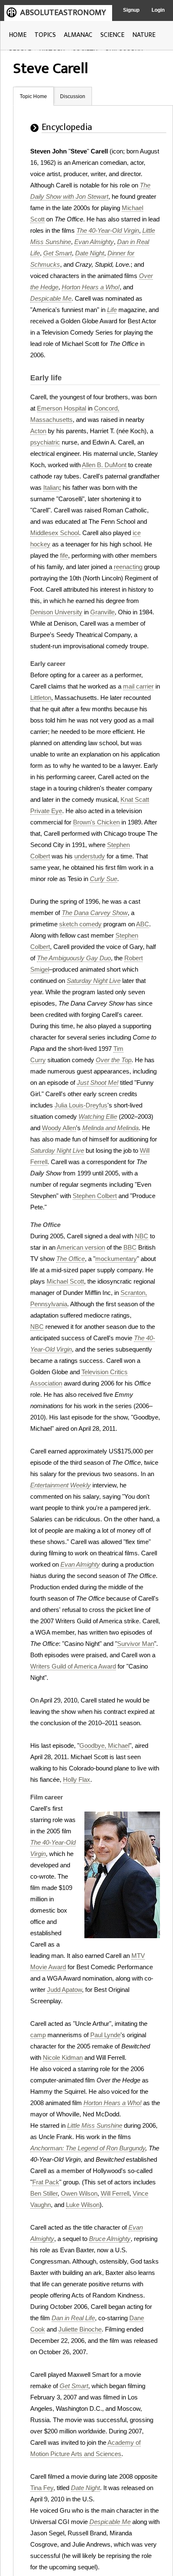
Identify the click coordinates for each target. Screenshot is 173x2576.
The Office (71, 1259)
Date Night (90, 253)
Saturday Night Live (94, 981)
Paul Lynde (105, 2035)
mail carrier (138, 686)
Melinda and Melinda (110, 1128)
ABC (143, 924)
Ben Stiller (44, 2193)
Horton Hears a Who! (91, 287)
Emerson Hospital (62, 408)
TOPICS (45, 35)
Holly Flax (77, 1779)
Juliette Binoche (80, 2329)
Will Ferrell (115, 2193)
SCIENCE (112, 35)
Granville (102, 612)
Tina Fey (42, 2488)
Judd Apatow (64, 1990)
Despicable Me (51, 298)
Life (112, 310)
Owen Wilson (79, 2193)
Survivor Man (136, 1644)
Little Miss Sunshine (95, 2125)
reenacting (128, 567)
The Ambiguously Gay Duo (74, 958)
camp (38, 2035)
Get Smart (58, 253)
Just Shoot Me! (98, 1083)
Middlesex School (55, 533)
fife (64, 555)
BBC (130, 1247)
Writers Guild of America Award (73, 1666)
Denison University (56, 612)
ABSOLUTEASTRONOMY (63, 13)
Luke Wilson (83, 2205)
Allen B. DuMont (104, 465)
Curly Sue (104, 879)
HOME (18, 35)
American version (81, 1247)
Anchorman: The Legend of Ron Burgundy (88, 2148)
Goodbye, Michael (104, 1745)
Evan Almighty (94, 242)
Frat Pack (46, 2182)
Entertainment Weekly (60, 1485)
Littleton (41, 698)
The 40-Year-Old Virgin (108, 230)
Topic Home (33, 96)
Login (158, 10)
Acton (38, 431)
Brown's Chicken (96, 822)
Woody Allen (59, 1128)
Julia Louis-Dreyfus (81, 1105)
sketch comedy (80, 924)
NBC (142, 1236)
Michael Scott (65, 1281)
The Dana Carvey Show (95, 913)
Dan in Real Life (73, 2318)
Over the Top (114, 1060)
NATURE (144, 35)
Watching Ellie (98, 1116)
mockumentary (116, 1259)
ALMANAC (78, 35)
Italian (51, 487)
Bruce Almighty (110, 2239)
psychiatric (45, 442)
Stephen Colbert (95, 1196)
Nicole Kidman (63, 2057)
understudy (90, 856)
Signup (131, 10)
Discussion (73, 96)
